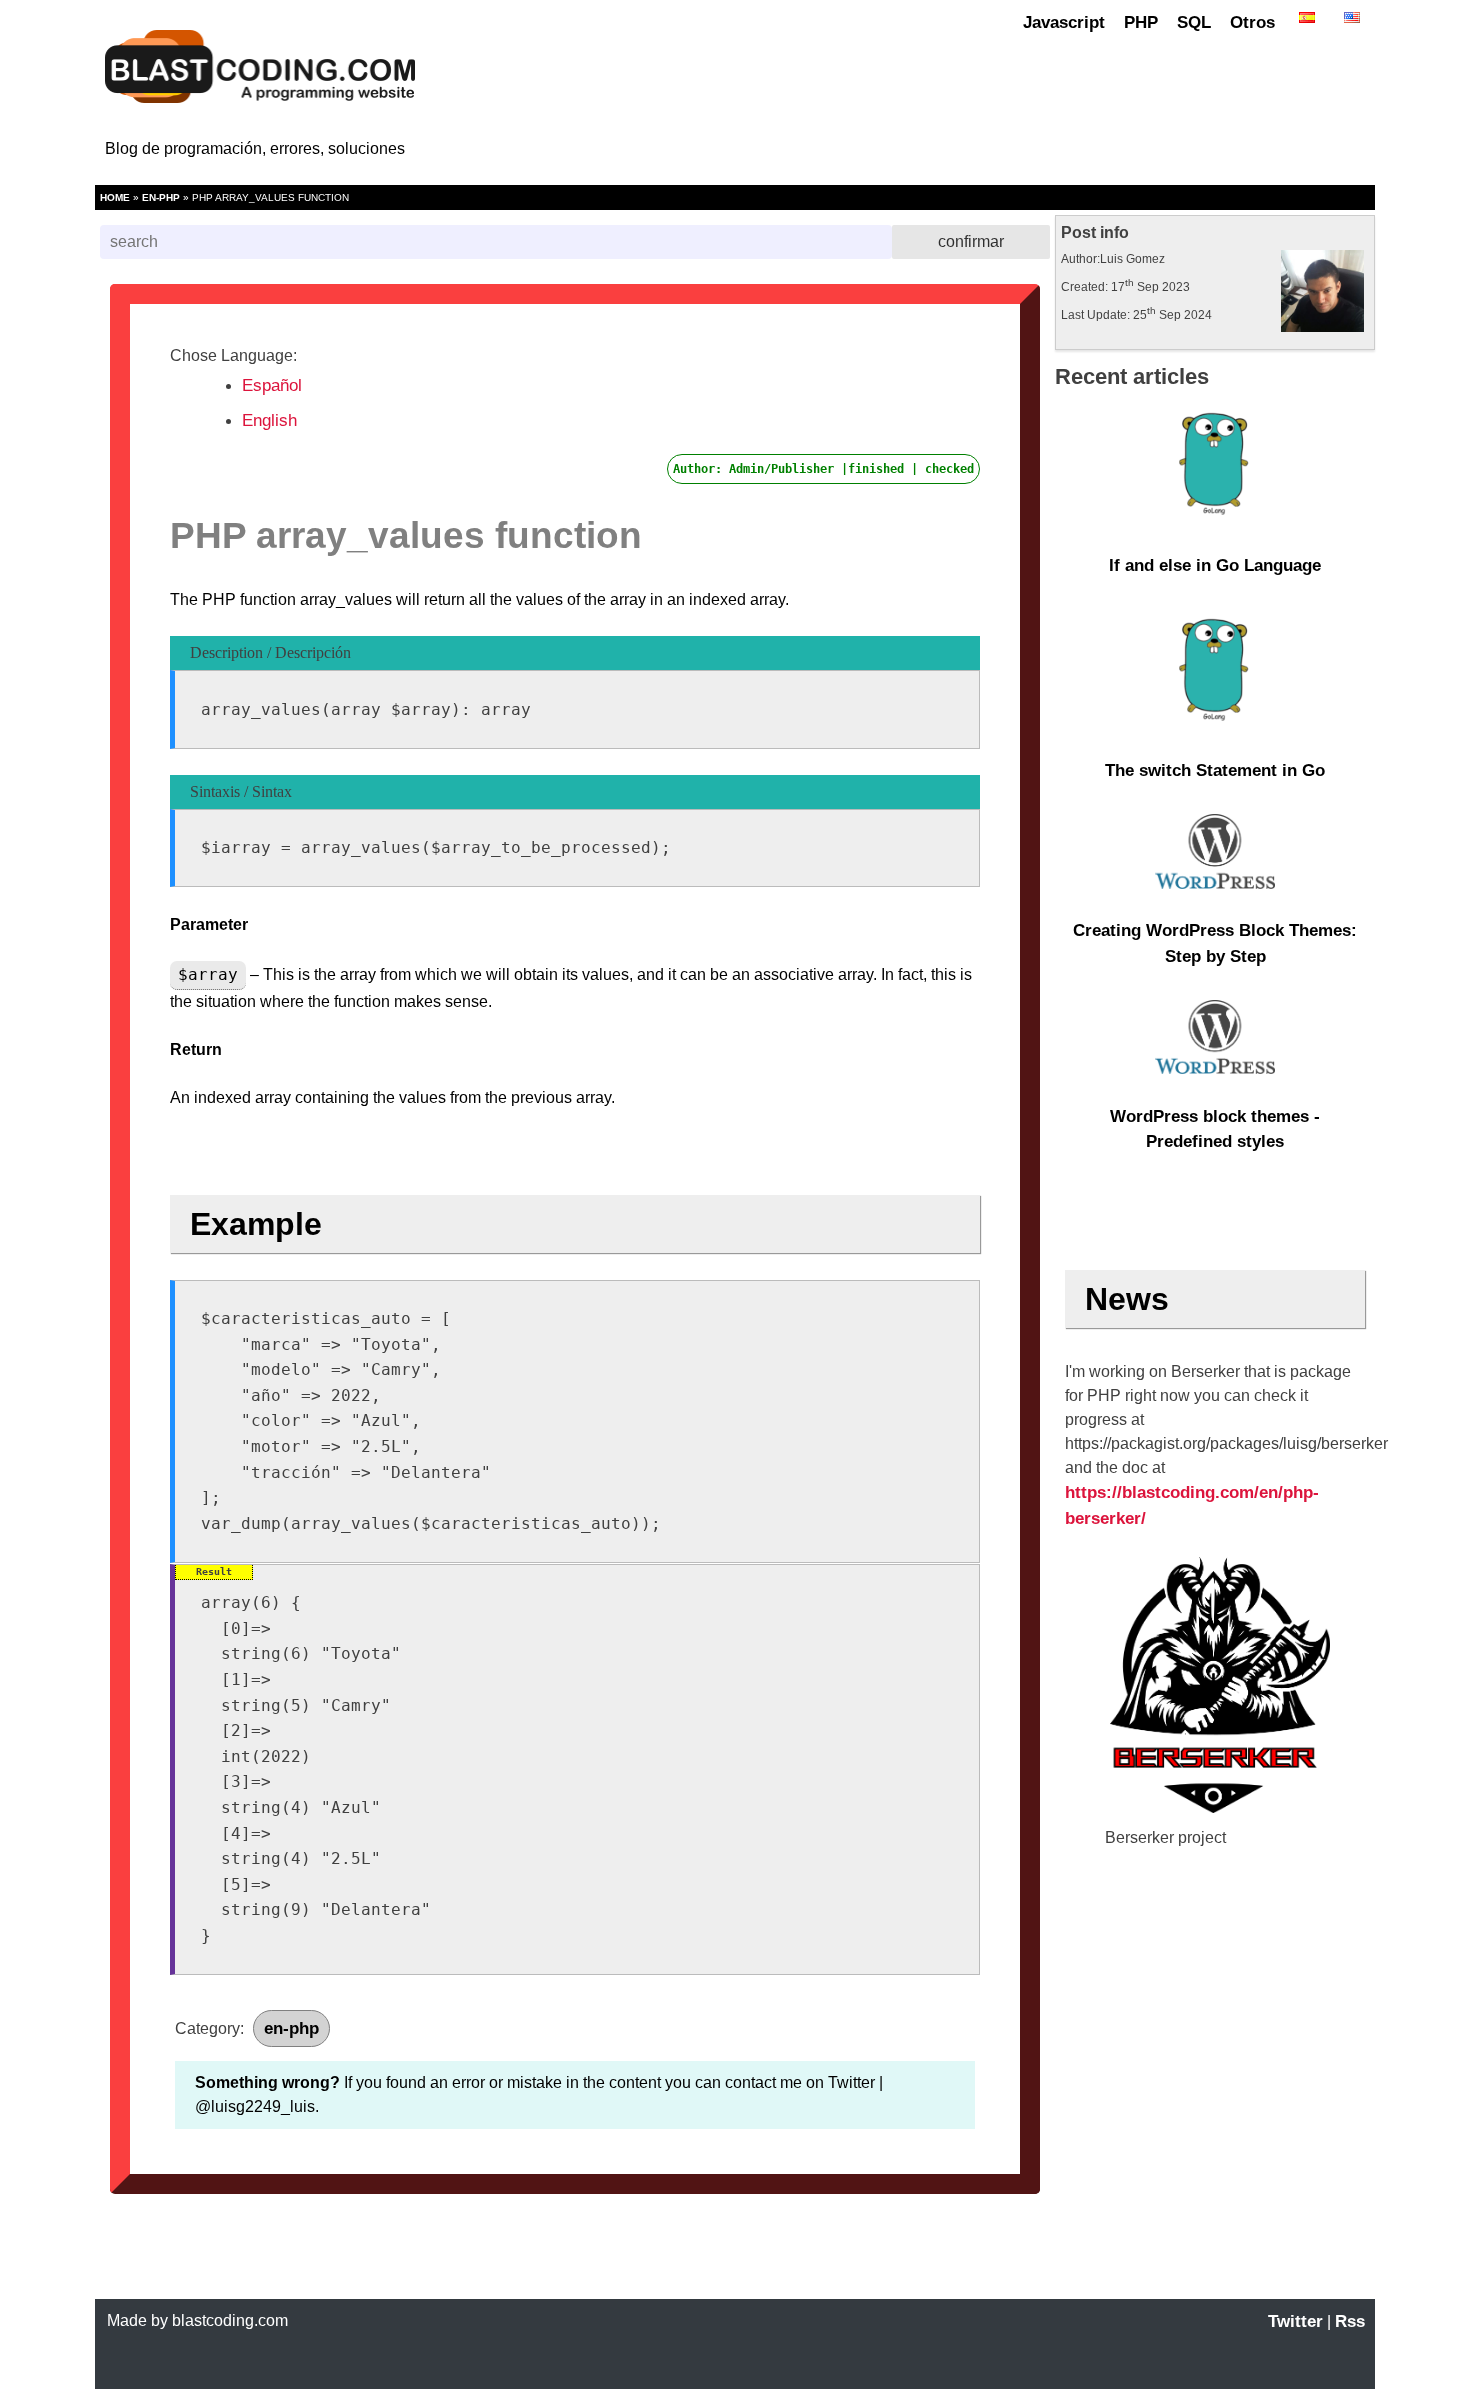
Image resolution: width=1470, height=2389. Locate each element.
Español (272, 385)
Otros (1252, 22)
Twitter (1295, 2321)
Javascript (1064, 22)
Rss (1350, 2321)
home (115, 197)
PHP (1141, 22)
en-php (161, 197)
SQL (1194, 22)
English (269, 420)
